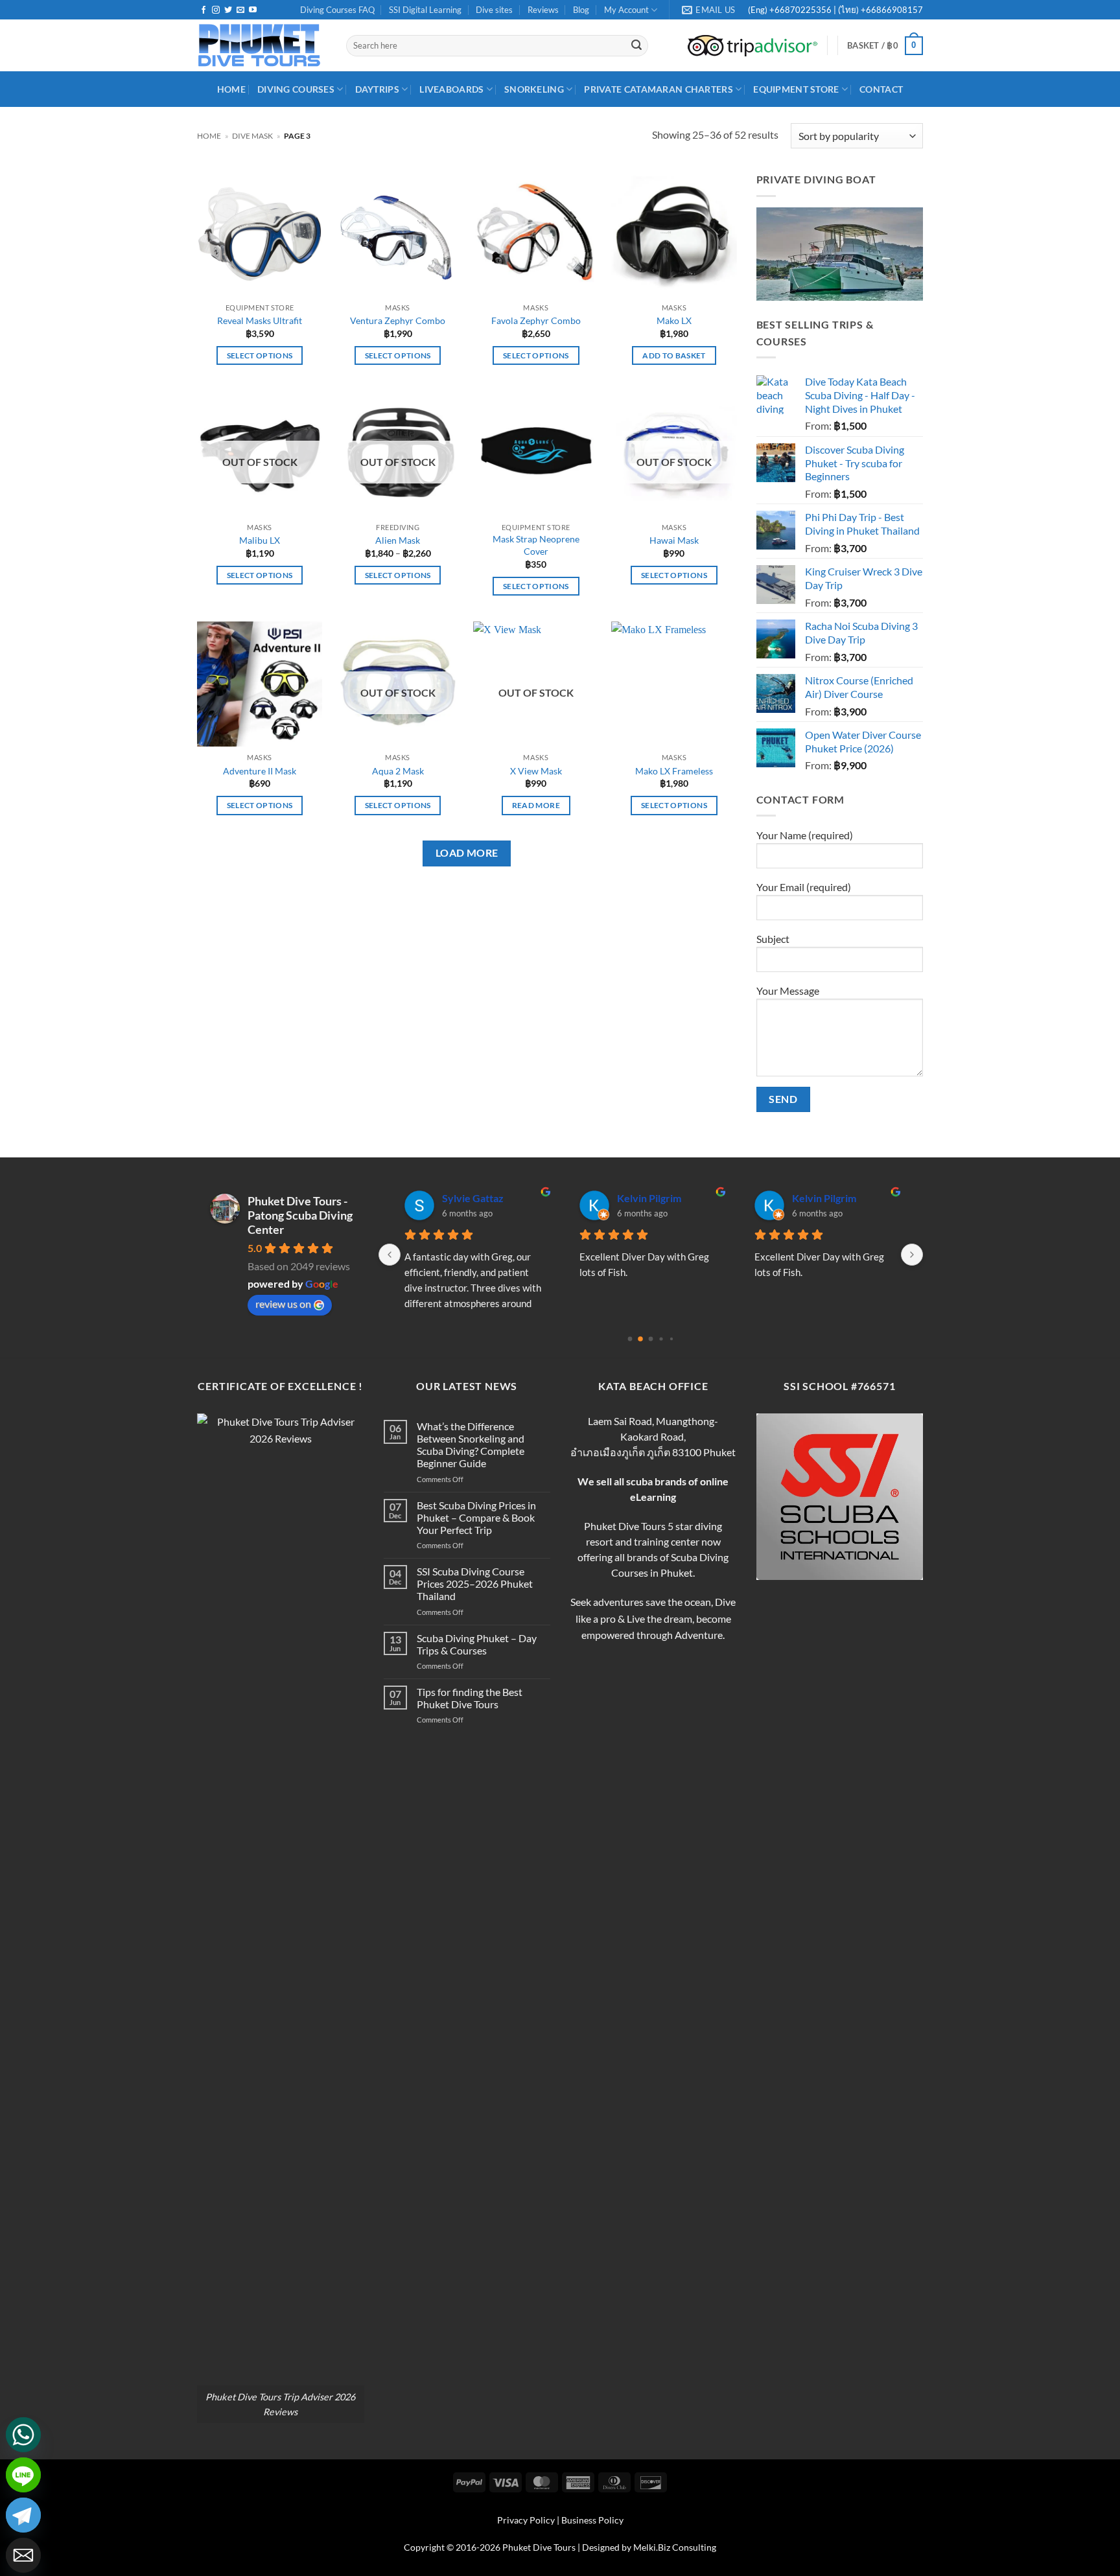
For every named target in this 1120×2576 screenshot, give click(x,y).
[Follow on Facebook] (204, 10)
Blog (581, 10)
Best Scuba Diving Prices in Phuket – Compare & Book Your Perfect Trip (476, 1517)
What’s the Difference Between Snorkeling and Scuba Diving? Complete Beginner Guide (471, 1445)
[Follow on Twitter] (228, 10)
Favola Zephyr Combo (536, 320)
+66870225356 (801, 10)
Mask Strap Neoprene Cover (536, 545)
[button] (885, 46)
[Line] (23, 2475)
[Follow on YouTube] (253, 10)
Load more (467, 853)
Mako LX (674, 320)
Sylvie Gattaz (473, 1198)
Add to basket (674, 355)
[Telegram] (23, 2515)
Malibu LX (260, 540)
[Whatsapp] (23, 2435)
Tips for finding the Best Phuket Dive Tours (470, 1698)
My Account (626, 10)
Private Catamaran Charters (659, 89)
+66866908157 (891, 10)
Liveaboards (451, 89)
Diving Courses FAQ (337, 10)
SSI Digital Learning (425, 10)
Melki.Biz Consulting (675, 2547)
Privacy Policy (526, 2520)
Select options (260, 355)
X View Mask (536, 771)
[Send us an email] (240, 10)
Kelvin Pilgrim (649, 1198)
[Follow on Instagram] (216, 10)
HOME (231, 89)
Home (209, 136)
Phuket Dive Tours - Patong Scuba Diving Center (300, 1215)
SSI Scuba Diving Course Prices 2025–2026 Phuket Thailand (475, 1584)
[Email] (23, 2555)
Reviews (543, 10)
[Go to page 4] (671, 1339)
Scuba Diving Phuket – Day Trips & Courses (477, 1644)
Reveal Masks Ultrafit (260, 320)
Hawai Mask (674, 540)
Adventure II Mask (260, 771)
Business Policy (592, 2520)
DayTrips (377, 89)
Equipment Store (796, 89)
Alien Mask (398, 540)
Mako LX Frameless (674, 771)
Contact (881, 89)
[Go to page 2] (651, 1339)
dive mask (252, 136)
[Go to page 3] (661, 1339)
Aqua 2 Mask (398, 771)
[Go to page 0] (630, 1339)
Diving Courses (296, 89)
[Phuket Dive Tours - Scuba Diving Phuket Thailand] (262, 45)
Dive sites (494, 10)
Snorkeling (534, 89)
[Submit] (636, 46)
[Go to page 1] (640, 1339)
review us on (283, 1304)
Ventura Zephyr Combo (398, 320)
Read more (536, 805)
